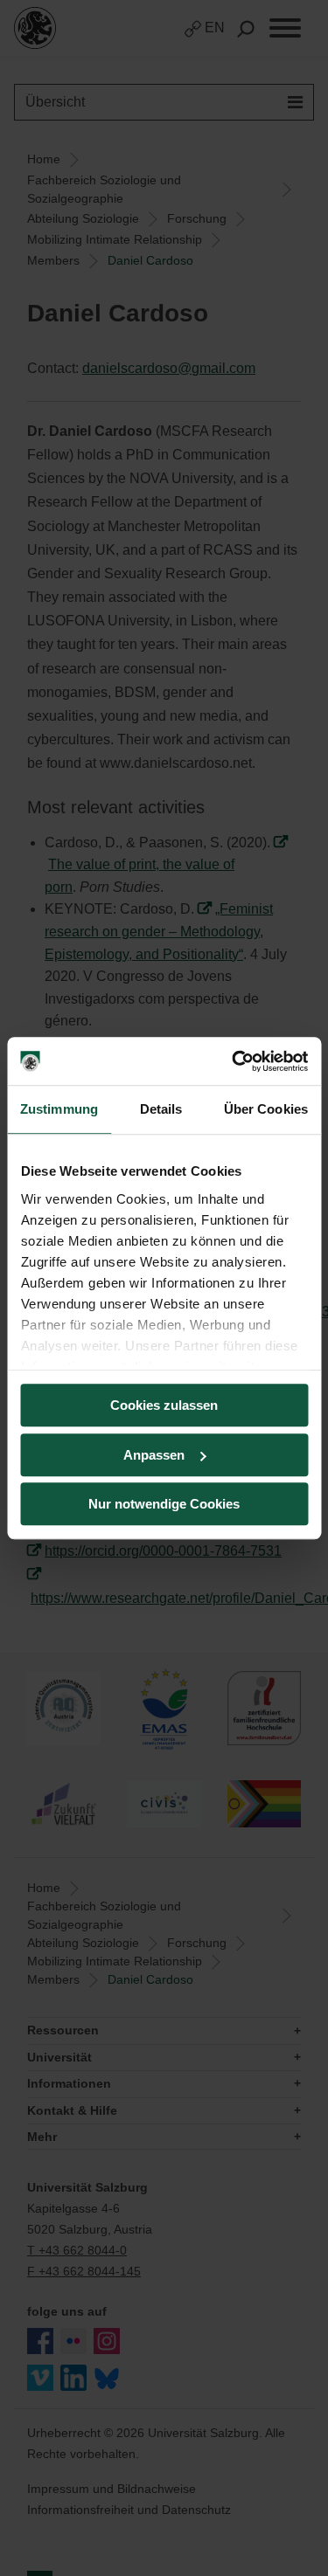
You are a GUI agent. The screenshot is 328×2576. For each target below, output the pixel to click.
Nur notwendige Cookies (164, 1504)
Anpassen (154, 1455)
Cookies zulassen (164, 1405)
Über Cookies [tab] (266, 1109)
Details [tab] (161, 1109)
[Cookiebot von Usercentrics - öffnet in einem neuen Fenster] (234, 1061)
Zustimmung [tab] (59, 1109)
